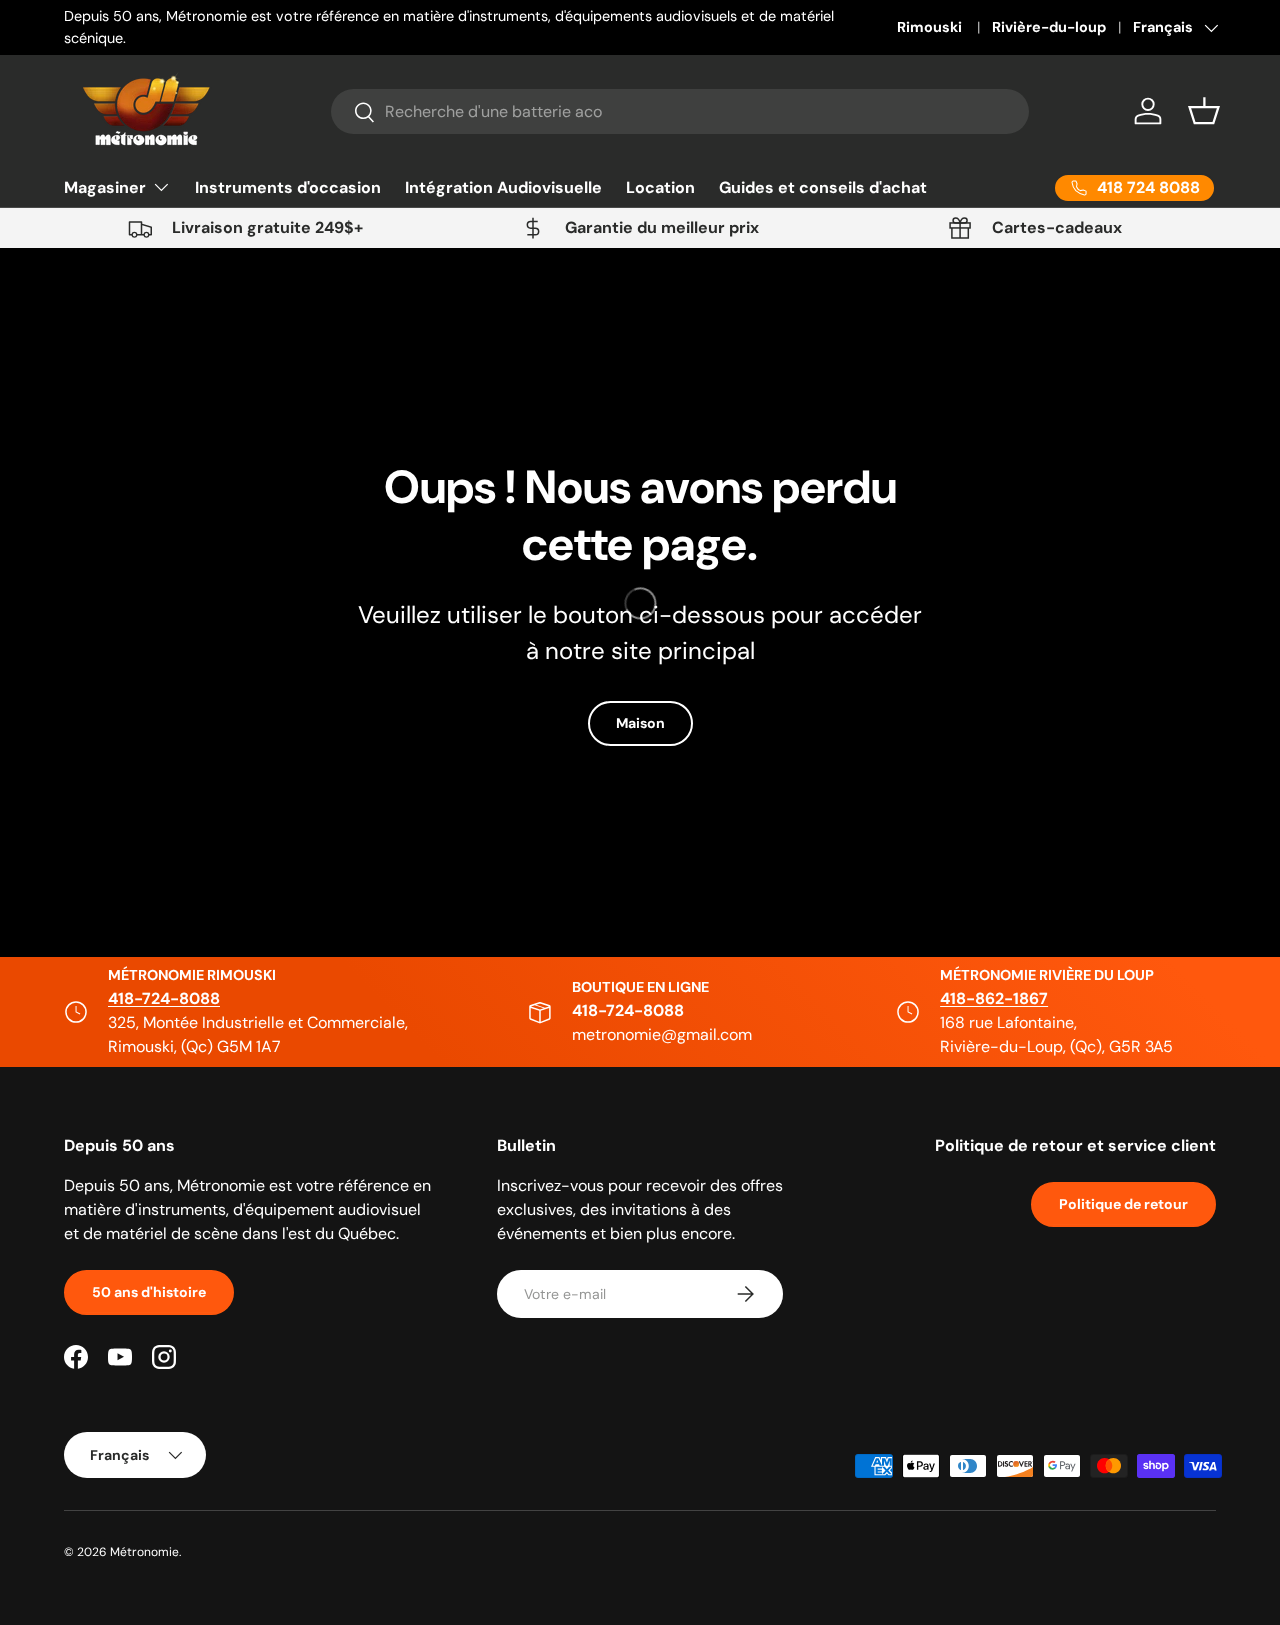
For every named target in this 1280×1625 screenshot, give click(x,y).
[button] (1204, 111)
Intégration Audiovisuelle (503, 187)
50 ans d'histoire (149, 1292)
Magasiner (105, 187)
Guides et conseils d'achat (823, 187)
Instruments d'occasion (288, 187)
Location (660, 187)
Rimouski (931, 27)
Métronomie (144, 1552)
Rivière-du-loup (1049, 27)
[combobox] (680, 111)
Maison (640, 724)
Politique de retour (1123, 1204)
